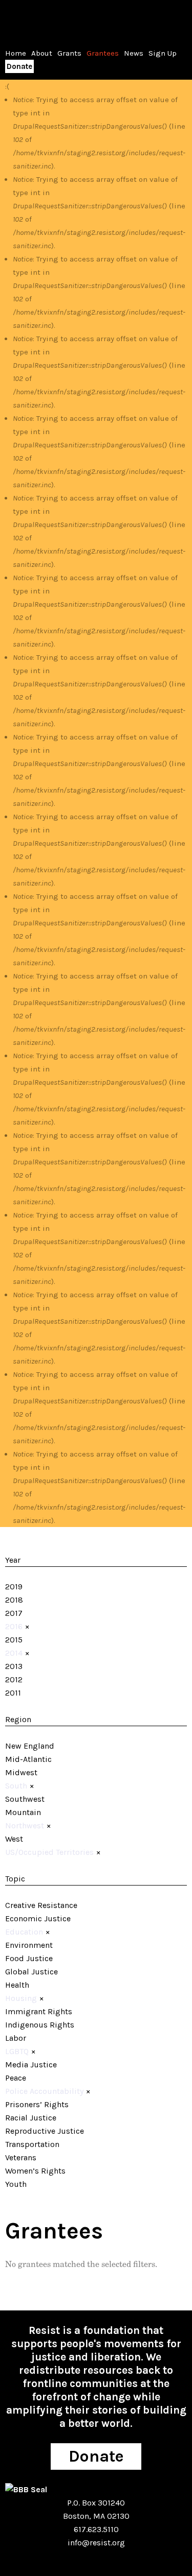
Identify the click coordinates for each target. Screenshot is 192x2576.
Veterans (21, 2157)
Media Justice (31, 2065)
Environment (29, 1945)
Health (17, 1985)
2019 (14, 1587)
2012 (14, 1679)
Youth (16, 2184)
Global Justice (31, 1972)
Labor (16, 2038)
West (14, 1839)
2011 (13, 1693)
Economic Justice (38, 1918)
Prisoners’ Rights (37, 2104)
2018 (14, 1600)
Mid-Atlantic (28, 1759)
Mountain (23, 1812)
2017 (14, 1613)
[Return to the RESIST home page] (37, 20)
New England (30, 1746)
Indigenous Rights (40, 2025)
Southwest (25, 1799)
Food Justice (29, 1958)
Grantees (103, 53)
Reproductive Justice (45, 2131)
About (42, 53)
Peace (16, 2078)
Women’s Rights (35, 2171)
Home (16, 53)
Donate (19, 66)
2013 (14, 1666)
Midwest (21, 1772)
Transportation (32, 2144)
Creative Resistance (41, 1905)
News (134, 53)
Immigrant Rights (39, 2011)
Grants (69, 53)
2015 (14, 1640)
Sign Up (163, 53)
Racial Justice (31, 2118)
